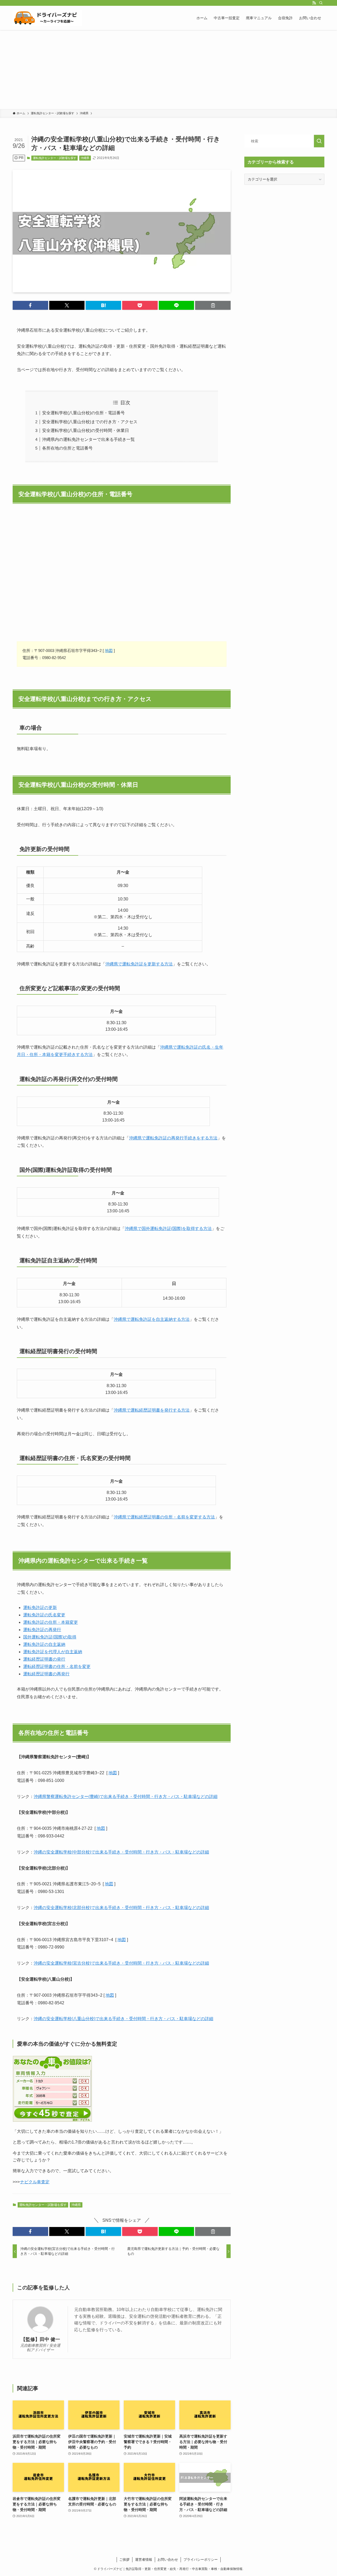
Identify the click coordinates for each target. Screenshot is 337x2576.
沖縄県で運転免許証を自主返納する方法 (152, 1319)
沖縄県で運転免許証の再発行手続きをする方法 (173, 1138)
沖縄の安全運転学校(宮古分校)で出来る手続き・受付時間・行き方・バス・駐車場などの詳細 (121, 1963)
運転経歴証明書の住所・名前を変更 (57, 1666)
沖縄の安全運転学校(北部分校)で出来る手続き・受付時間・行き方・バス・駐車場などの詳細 (121, 1908)
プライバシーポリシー (201, 2560)
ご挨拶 (124, 2560)
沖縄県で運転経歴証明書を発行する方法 (152, 1410)
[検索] (321, 3)
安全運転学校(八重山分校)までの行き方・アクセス (90, 422)
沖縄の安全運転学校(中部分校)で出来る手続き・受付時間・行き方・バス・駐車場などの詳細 (121, 1852)
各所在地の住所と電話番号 (67, 448)
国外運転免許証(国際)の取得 (50, 1637)
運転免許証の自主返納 (44, 1644)
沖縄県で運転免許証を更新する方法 (139, 964)
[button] (30, 305)
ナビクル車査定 (35, 2182)
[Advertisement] (168, 69)
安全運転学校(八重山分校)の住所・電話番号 (83, 413)
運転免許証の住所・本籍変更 (51, 1622)
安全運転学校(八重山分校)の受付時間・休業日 (86, 430)
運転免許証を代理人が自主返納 (53, 1652)
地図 (109, 651)
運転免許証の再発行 (42, 1630)
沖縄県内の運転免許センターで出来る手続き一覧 (88, 439)
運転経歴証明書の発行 (44, 1659)
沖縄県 (85, 158)
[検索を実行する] (319, 141)
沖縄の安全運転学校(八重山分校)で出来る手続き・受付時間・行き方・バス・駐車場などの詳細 (123, 2019)
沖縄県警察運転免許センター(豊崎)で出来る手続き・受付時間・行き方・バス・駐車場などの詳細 (126, 1797)
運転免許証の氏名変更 (44, 1615)
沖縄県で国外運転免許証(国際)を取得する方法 (168, 1229)
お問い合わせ (168, 2560)
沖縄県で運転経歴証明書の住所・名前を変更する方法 (164, 1517)
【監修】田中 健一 (40, 2339)
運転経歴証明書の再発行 (46, 1674)
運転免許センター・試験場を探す (55, 158)
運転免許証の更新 (40, 1608)
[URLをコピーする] (213, 305)
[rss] (314, 3)
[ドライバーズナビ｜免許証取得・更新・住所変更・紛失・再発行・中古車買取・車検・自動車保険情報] (47, 18)
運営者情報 (144, 2560)
